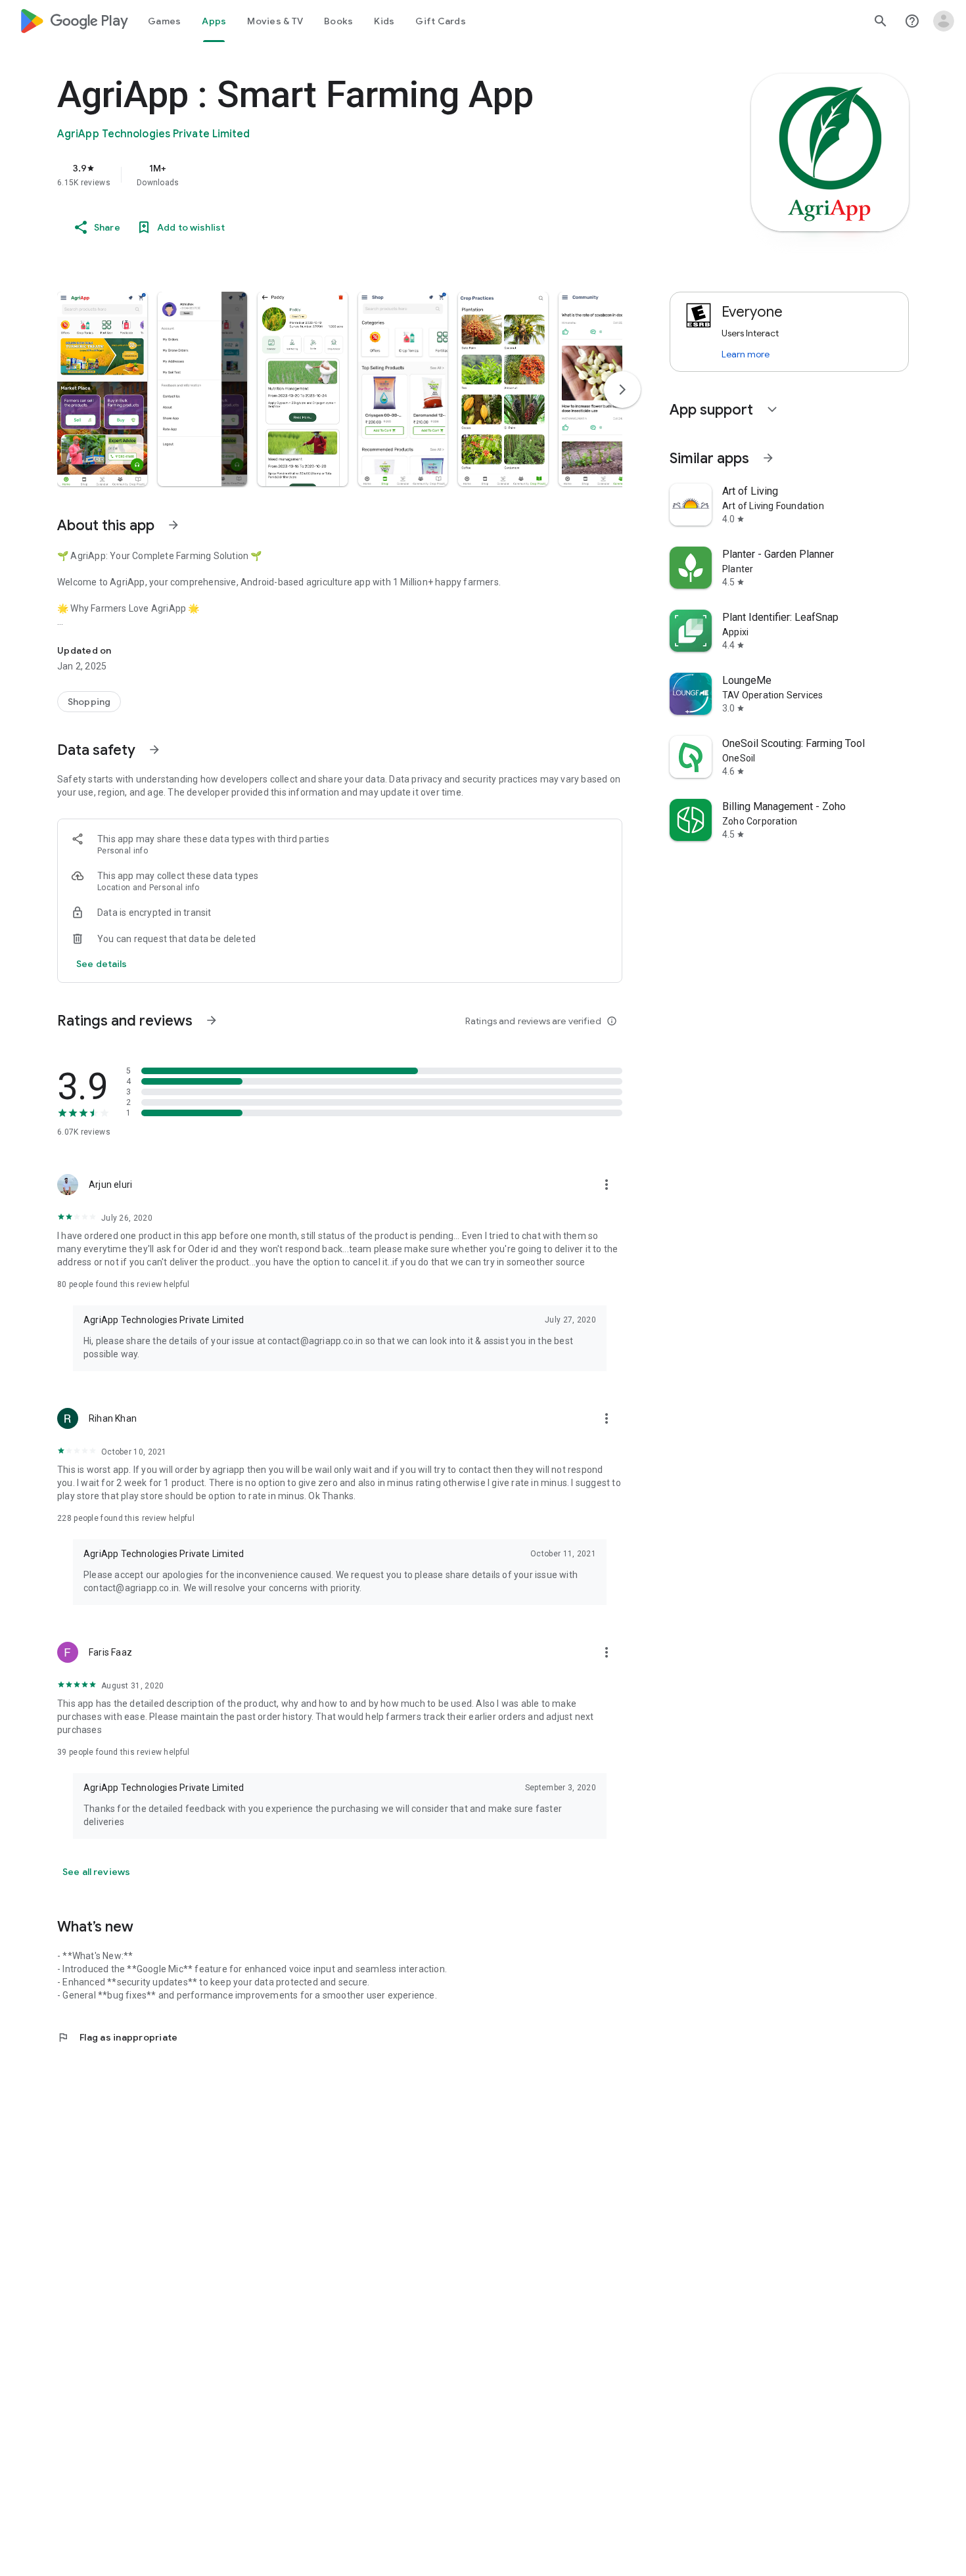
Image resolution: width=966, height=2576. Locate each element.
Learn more (746, 354)
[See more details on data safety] (102, 964)
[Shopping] (89, 702)
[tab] (164, 21)
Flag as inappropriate (117, 2037)
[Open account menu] (944, 21)
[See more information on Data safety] (154, 750)
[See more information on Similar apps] (768, 458)
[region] (320, 175)
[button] (102, 389)
